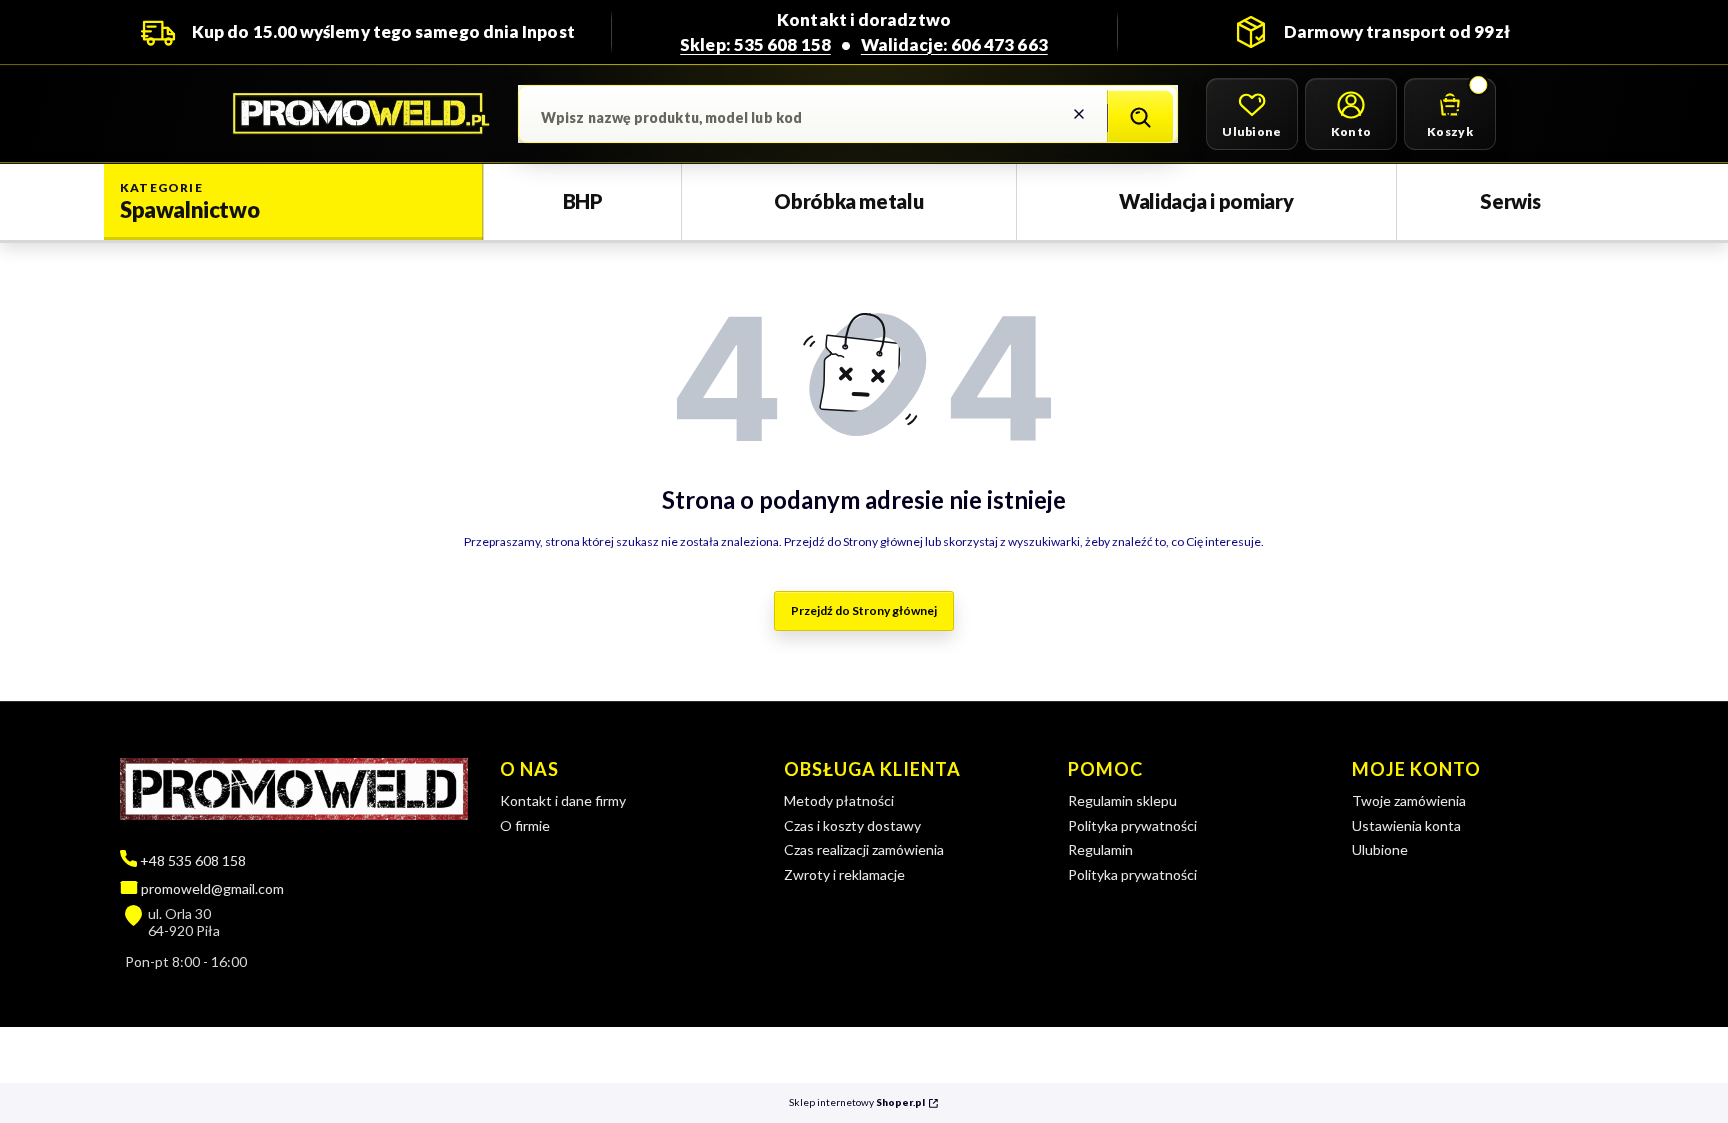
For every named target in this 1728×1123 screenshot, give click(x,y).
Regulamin (1100, 849)
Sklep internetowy (857, 1102)
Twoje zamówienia (1409, 800)
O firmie (525, 825)
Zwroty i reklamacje (844, 874)
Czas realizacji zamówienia (864, 849)
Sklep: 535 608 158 (755, 44)
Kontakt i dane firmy (563, 800)
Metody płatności (839, 800)
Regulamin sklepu (1122, 800)
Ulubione (1380, 849)
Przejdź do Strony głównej (864, 610)
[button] (1140, 118)
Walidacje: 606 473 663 (954, 44)
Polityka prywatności (1132, 825)
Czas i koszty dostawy (852, 825)
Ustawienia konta (1406, 825)
